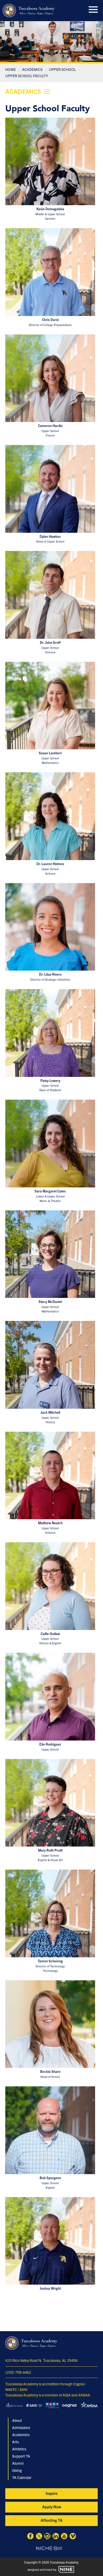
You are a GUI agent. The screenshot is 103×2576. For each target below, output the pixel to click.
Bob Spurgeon (50, 2178)
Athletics (19, 2449)
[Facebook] (30, 2537)
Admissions (21, 2427)
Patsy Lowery (50, 1081)
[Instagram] (47, 2537)
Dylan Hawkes (50, 536)
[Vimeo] (73, 2537)
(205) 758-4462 (18, 2372)
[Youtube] (64, 2537)
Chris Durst (50, 320)
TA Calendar (22, 2477)
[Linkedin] (56, 2537)
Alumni (18, 2463)
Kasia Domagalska (50, 209)
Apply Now (52, 2507)
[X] (39, 2537)
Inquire (52, 2493)
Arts (15, 2442)
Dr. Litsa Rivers (50, 974)
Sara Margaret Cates (50, 1191)
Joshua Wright (50, 2288)
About (17, 2420)
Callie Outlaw (50, 1634)
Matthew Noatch (50, 1523)
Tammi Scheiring (50, 1961)
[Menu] (93, 9)
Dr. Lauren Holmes (50, 864)
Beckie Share (50, 2072)
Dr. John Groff (50, 642)
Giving (17, 2470)
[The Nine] (66, 2569)
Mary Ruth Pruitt (50, 1850)
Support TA (21, 2456)
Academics (21, 2435)
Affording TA (52, 2520)
